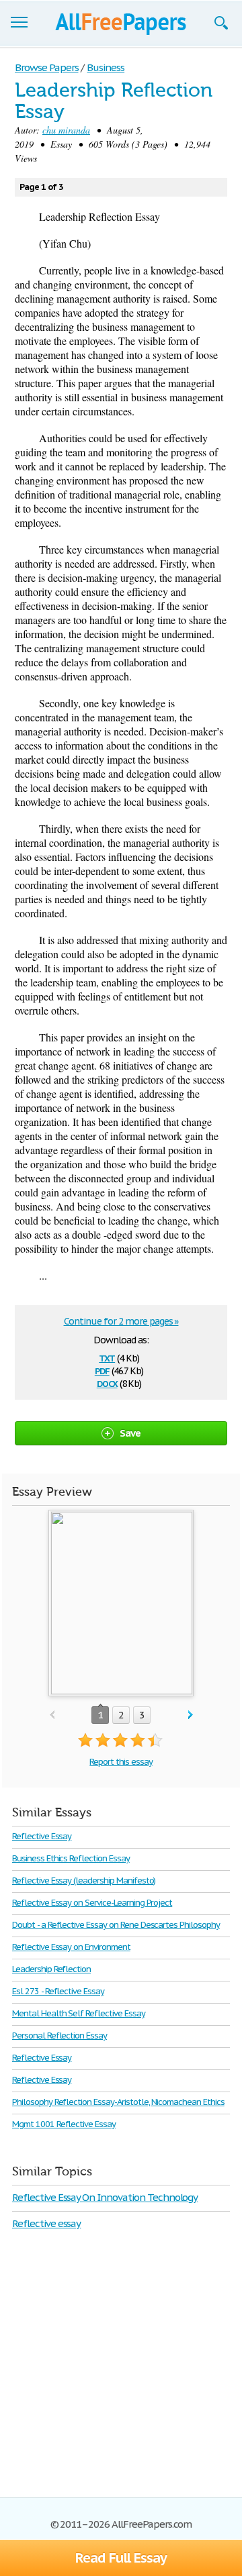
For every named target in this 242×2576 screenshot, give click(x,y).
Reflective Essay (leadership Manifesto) (84, 1881)
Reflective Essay (42, 1836)
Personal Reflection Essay (59, 2036)
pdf (102, 1370)
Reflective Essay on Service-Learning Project (92, 1903)
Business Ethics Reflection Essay (71, 1858)
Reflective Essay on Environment (71, 1947)
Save (130, 1433)
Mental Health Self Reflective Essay (79, 2013)
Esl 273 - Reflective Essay (58, 1991)
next (191, 1715)
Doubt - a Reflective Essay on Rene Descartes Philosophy (116, 1925)
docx (107, 1383)
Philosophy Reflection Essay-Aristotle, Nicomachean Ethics (118, 2102)
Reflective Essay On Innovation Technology (105, 2197)
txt (107, 1357)
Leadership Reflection (51, 1969)
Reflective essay (46, 2223)
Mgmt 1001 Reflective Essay (64, 2124)
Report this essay (121, 1762)
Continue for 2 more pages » (121, 1321)
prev (52, 1715)
